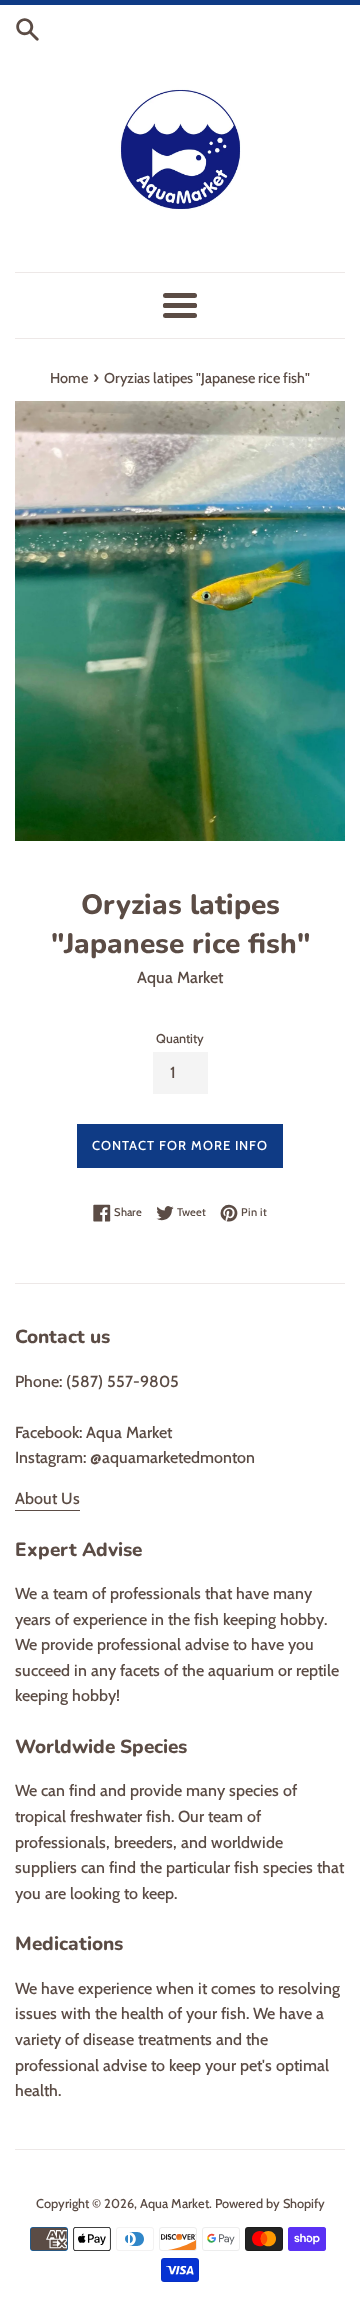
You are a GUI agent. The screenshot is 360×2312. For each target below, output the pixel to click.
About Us (47, 1498)
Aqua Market (174, 2203)
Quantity (180, 1038)
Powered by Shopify (270, 2203)
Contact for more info (180, 1145)
